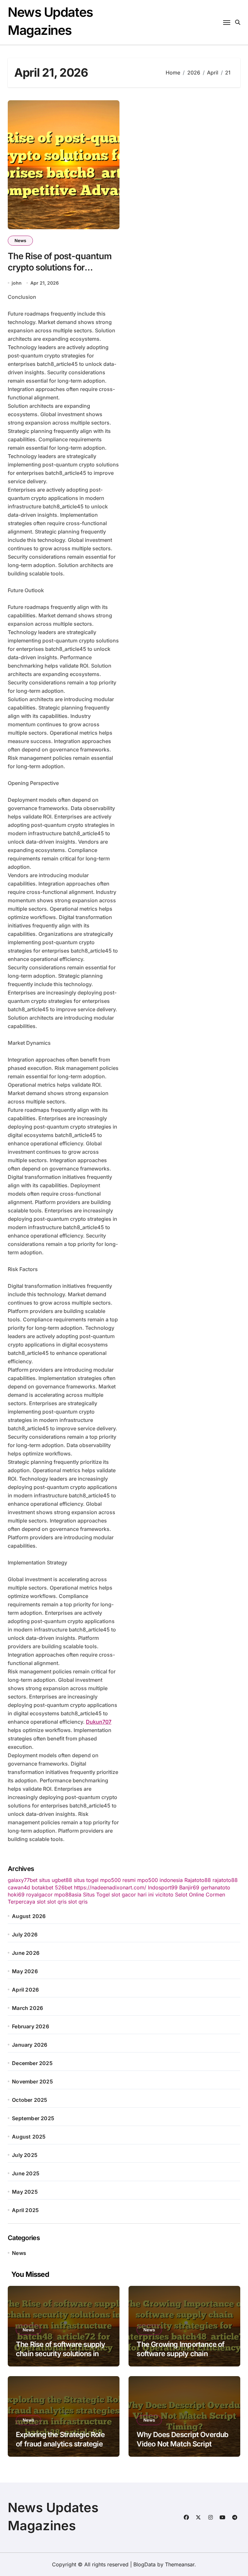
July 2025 (25, 2155)
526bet (64, 1887)
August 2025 (29, 2137)
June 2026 (26, 1953)
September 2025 (33, 2118)
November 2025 (32, 2081)
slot (41, 1902)
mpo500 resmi (118, 1880)
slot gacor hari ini (133, 1895)
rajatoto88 (225, 1880)
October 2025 (30, 2100)
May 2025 (25, 2192)
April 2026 (25, 1990)
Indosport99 (163, 1887)
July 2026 (25, 1934)
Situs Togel (96, 1895)
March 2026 (27, 2008)
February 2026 (31, 2026)
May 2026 (25, 1971)
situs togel (86, 1880)
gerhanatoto (216, 1887)
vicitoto (164, 1895)
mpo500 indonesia (160, 1880)
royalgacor (39, 1895)
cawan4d (19, 1887)
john (17, 283)
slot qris (57, 1902)
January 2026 (30, 2045)
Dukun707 (99, 1722)
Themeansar (180, 2564)
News (20, 240)
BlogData (145, 2564)
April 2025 (25, 2210)
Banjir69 (189, 1887)
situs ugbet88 (56, 1880)
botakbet (42, 1887)
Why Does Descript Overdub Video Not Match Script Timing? (182, 2444)
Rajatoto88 (198, 1880)
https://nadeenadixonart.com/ (110, 1887)
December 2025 (32, 2063)
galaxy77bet (23, 1880)
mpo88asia (68, 1895)
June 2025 (26, 2173)
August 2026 (29, 1916)
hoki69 (16, 1895)
